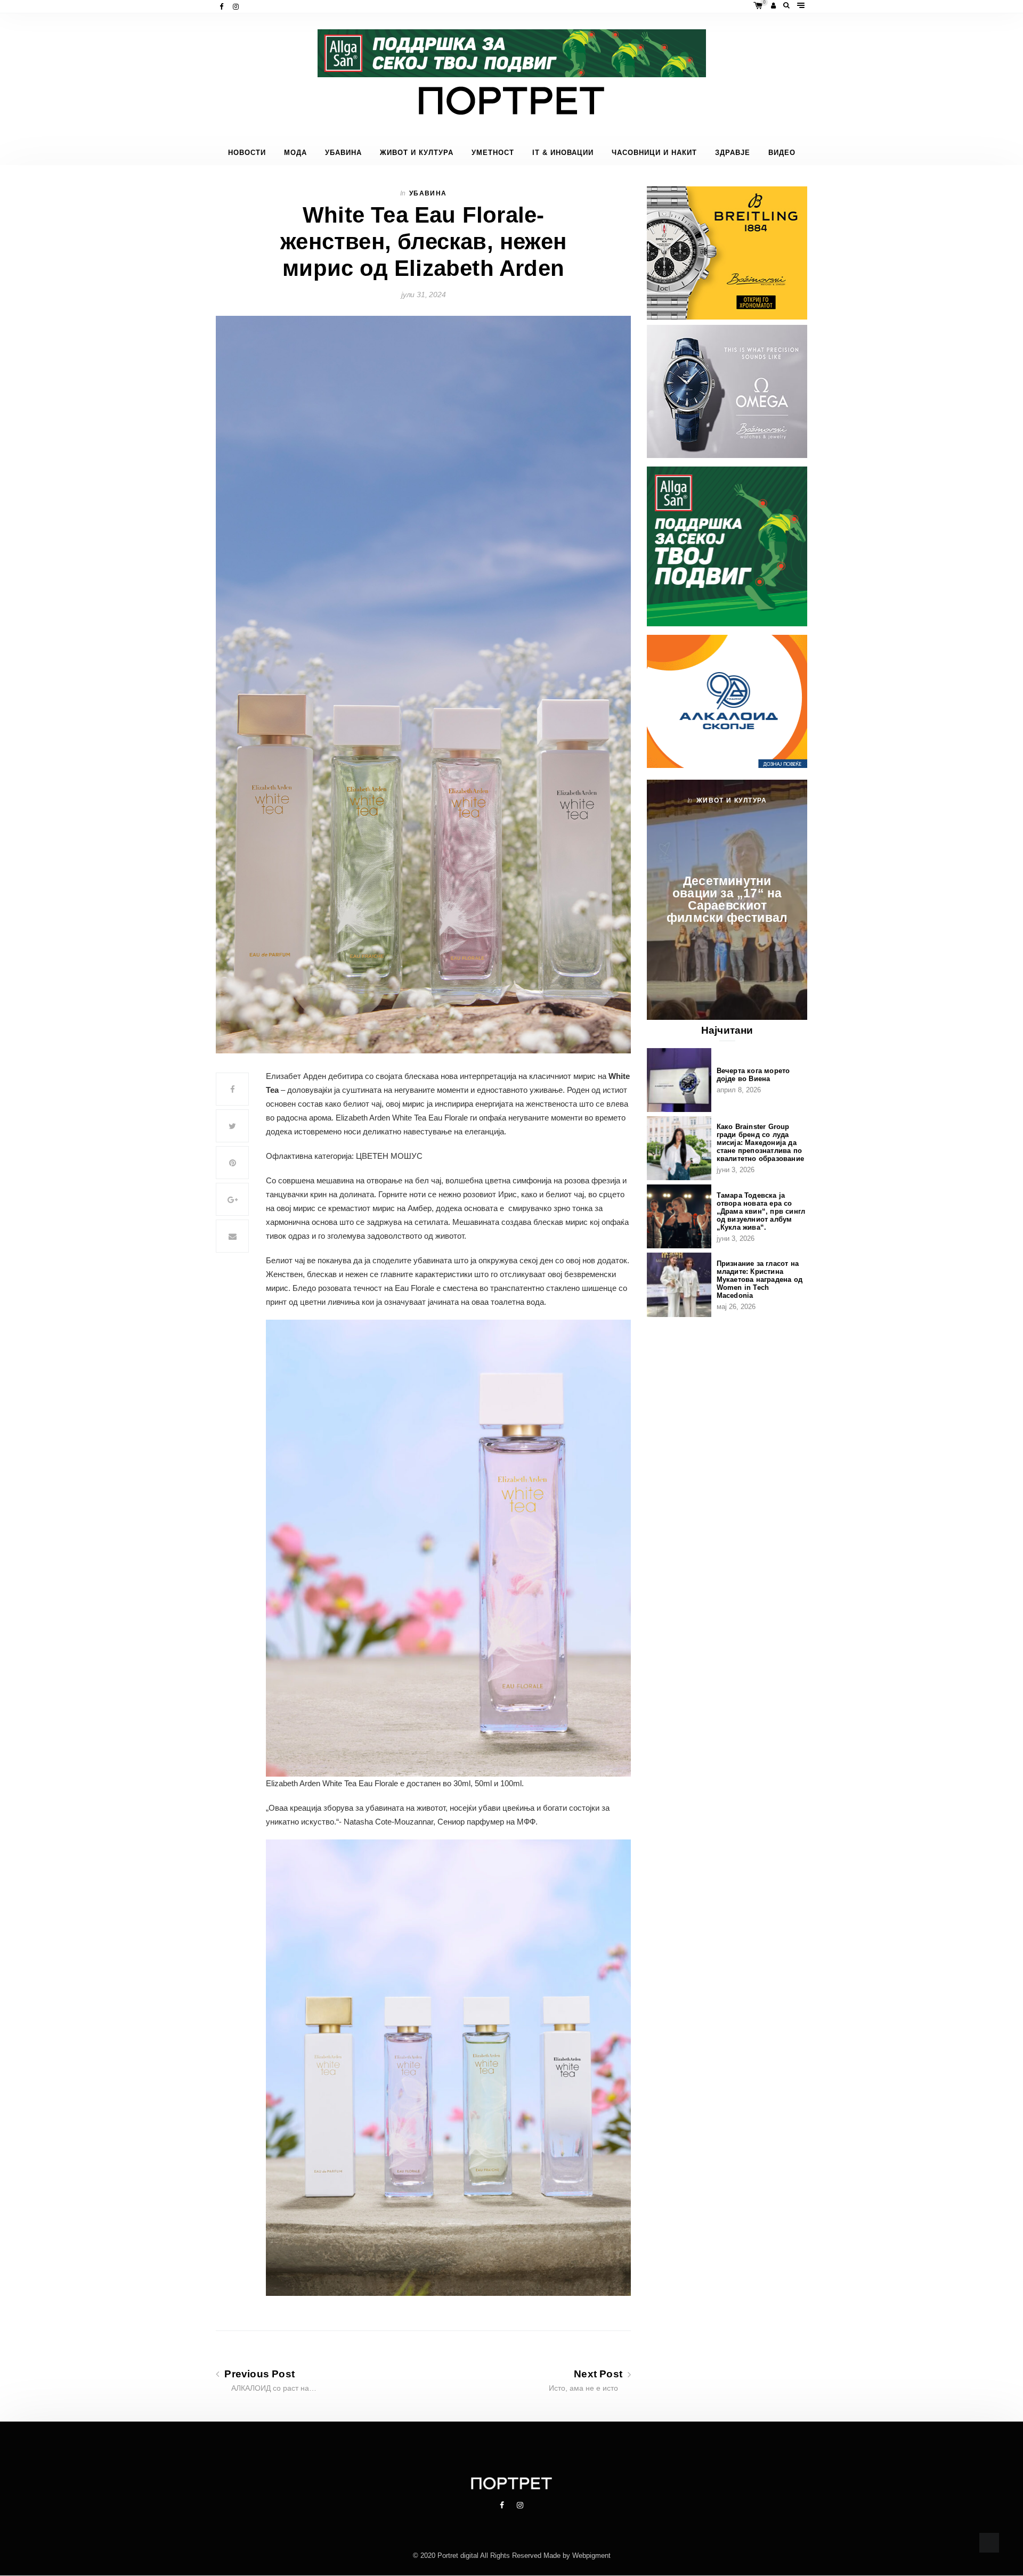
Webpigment (591, 2556)
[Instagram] (237, 7)
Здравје (733, 153)
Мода (295, 153)
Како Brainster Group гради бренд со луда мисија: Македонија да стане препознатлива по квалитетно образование (760, 1143)
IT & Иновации (563, 153)
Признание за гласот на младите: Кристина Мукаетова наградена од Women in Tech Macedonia (760, 1279)
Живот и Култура (417, 153)
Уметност (493, 153)
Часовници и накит (654, 153)
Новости (247, 153)
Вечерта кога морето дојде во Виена (753, 1075)
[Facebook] (222, 7)
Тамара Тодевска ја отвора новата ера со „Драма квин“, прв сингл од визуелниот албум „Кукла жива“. (761, 1211)
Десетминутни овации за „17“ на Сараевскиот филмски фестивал (727, 899)
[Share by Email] (232, 1236)
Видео (782, 153)
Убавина (343, 153)
